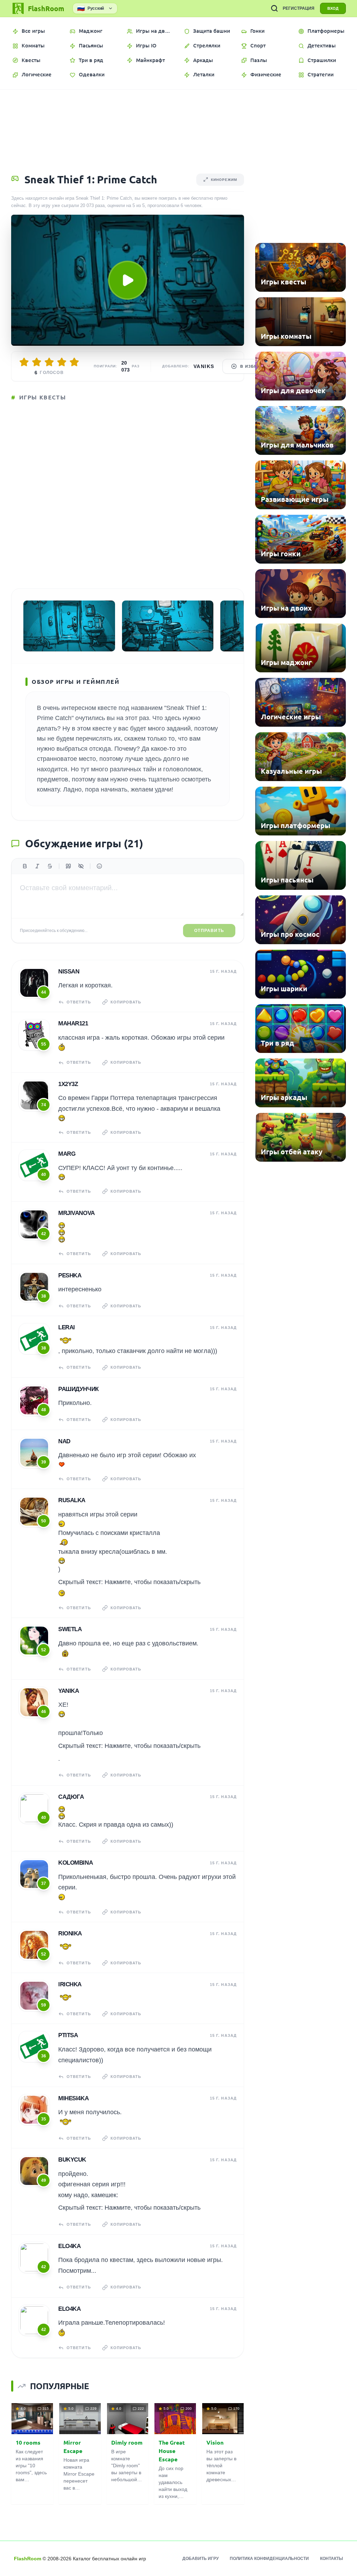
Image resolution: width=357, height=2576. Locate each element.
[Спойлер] (81, 866)
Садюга (71, 1797)
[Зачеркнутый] (50, 866)
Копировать (126, 1002)
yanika (69, 1691)
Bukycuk (72, 2160)
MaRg (67, 1154)
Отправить (209, 931)
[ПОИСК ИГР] (274, 8)
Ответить (79, 1002)
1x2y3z (68, 1084)
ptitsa (68, 2035)
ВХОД (333, 8)
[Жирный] (25, 866)
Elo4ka (69, 2246)
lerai (67, 1327)
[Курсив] (37, 866)
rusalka (72, 1500)
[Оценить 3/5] (49, 362)
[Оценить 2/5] (37, 362)
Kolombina (75, 1863)
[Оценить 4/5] (62, 362)
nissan (69, 972)
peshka (70, 1275)
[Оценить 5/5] (74, 362)
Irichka (70, 1984)
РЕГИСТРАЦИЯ (299, 8)
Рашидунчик (78, 1389)
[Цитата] (68, 866)
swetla (70, 1629)
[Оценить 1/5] (24, 362)
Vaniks (204, 366)
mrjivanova (77, 1213)
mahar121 (73, 1023)
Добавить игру (200, 2559)
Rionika (70, 1933)
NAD (64, 1441)
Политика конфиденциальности (269, 2559)
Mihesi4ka (73, 2098)
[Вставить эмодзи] (99, 866)
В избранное (256, 366)
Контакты (332, 2559)
